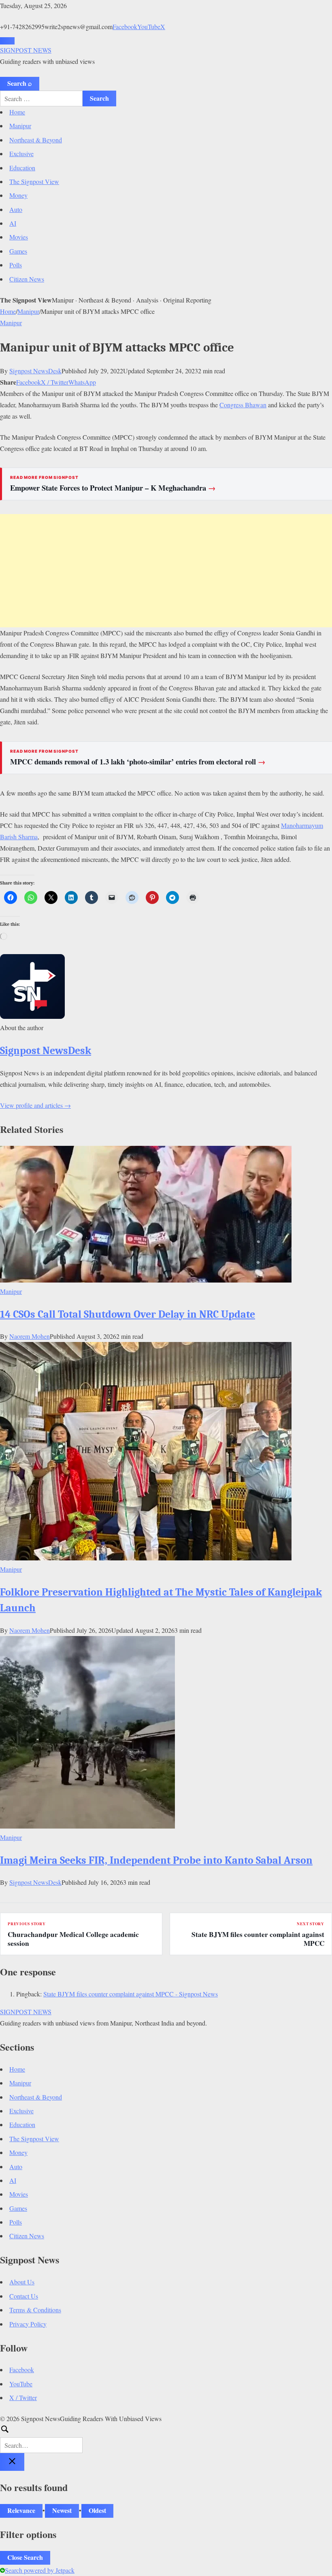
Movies (19, 237)
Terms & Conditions (35, 2310)
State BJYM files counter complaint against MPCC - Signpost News (131, 1994)
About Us (22, 2282)
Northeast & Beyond (36, 140)
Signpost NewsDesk (35, 371)
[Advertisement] (166, 571)
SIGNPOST (26, 50)
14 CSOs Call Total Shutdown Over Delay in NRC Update (128, 1314)
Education (22, 168)
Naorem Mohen (30, 1336)
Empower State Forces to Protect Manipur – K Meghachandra (113, 488)
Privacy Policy (28, 2324)
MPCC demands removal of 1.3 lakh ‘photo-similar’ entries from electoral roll (138, 762)
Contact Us (24, 2296)
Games (18, 251)
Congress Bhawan (243, 405)
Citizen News (27, 279)
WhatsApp (82, 382)
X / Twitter (55, 382)
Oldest (97, 2510)
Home (17, 112)
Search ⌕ (20, 83)
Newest (62, 2510)
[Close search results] (12, 2462)
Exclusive (21, 153)
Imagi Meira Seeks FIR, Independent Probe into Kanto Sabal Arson (156, 1860)
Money (18, 195)
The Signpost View (34, 181)
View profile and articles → (35, 1105)
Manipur (20, 126)
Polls (16, 265)
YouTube (149, 26)
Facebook (125, 26)
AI (13, 223)
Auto (16, 209)
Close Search (25, 2557)
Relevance (21, 2510)
